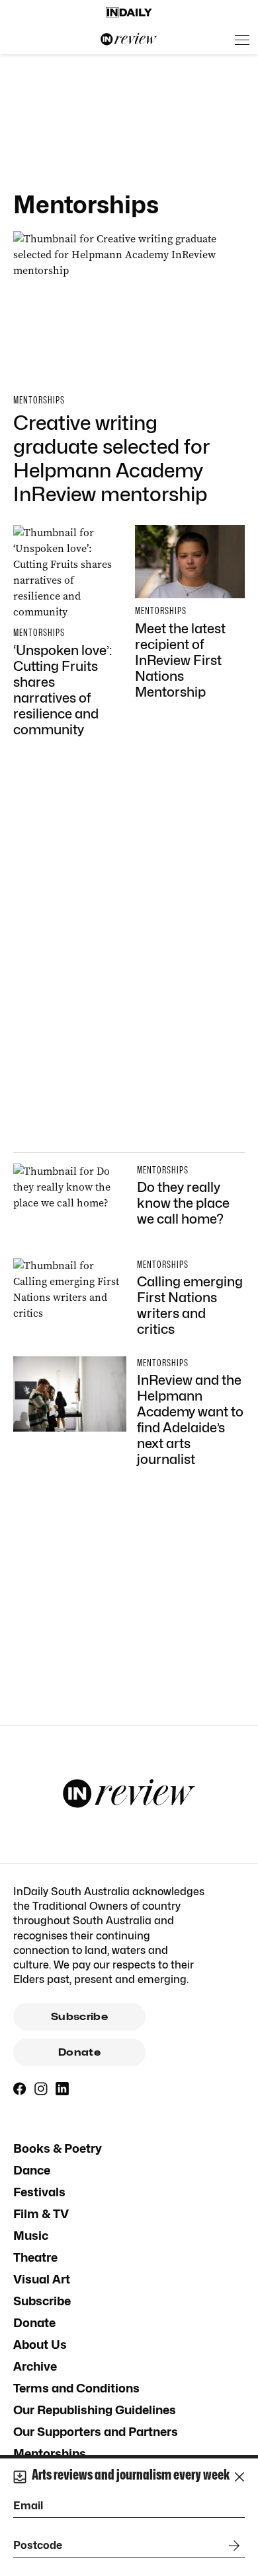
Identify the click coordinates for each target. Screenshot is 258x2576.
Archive (35, 2366)
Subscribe (79, 2017)
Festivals (39, 2192)
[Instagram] (41, 2089)
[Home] (129, 13)
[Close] (239, 2477)
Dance (32, 2170)
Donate (79, 2052)
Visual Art (42, 2279)
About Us (40, 2345)
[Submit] (232, 2546)
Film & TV (41, 2214)
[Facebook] (20, 2089)
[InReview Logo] (129, 40)
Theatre (35, 2257)
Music (31, 2236)
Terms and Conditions (76, 2388)
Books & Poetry (58, 2148)
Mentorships (50, 2454)
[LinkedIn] (62, 2089)
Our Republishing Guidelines (95, 2410)
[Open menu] (242, 40)
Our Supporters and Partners (96, 2432)
